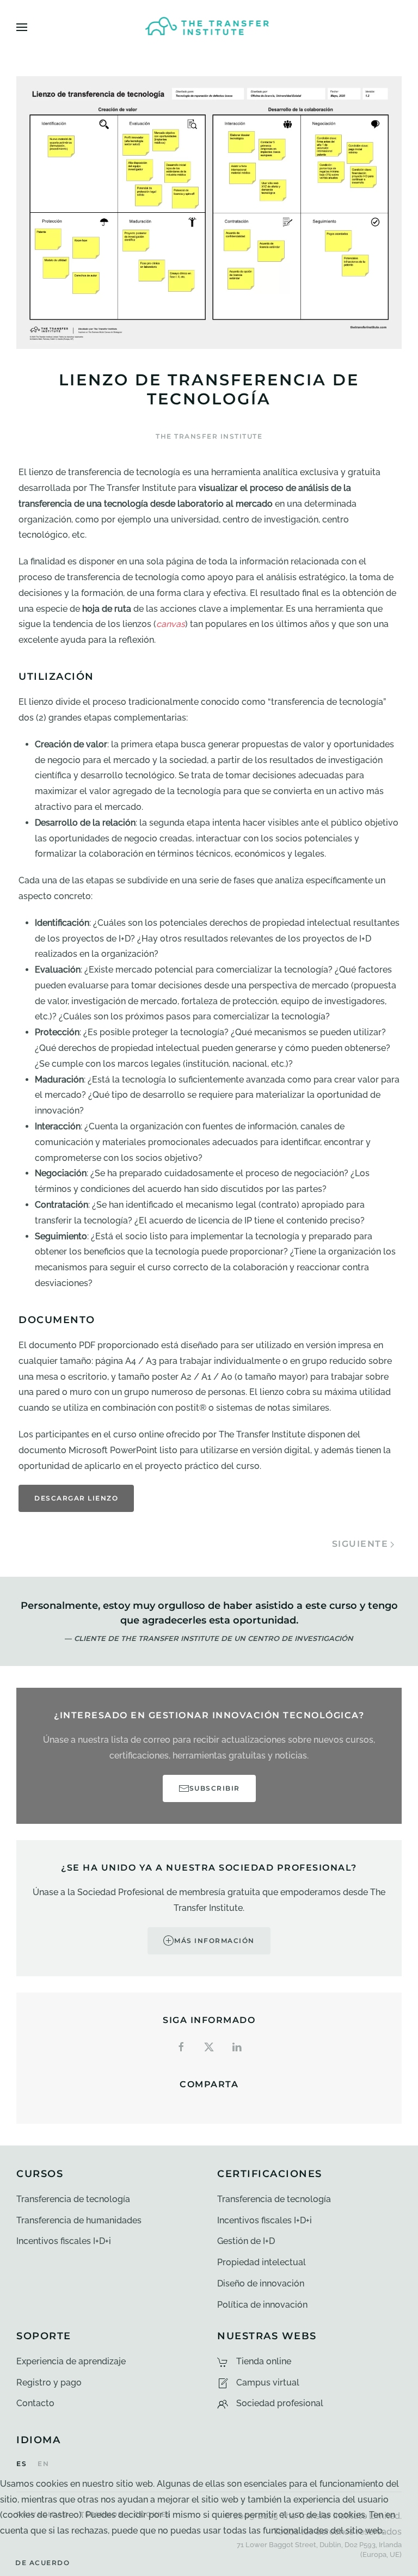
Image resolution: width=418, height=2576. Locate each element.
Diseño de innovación (261, 2283)
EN (43, 2464)
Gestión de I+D (246, 2241)
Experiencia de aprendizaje (71, 2361)
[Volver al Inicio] (209, 27)
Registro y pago (49, 2383)
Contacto (35, 2403)
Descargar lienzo (76, 1498)
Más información (214, 1941)
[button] (22, 27)
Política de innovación (262, 2305)
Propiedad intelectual (262, 2262)
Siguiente (360, 1544)
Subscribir (215, 1788)
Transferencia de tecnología (73, 2199)
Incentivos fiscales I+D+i (64, 2241)
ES (21, 2464)
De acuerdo (42, 2563)
